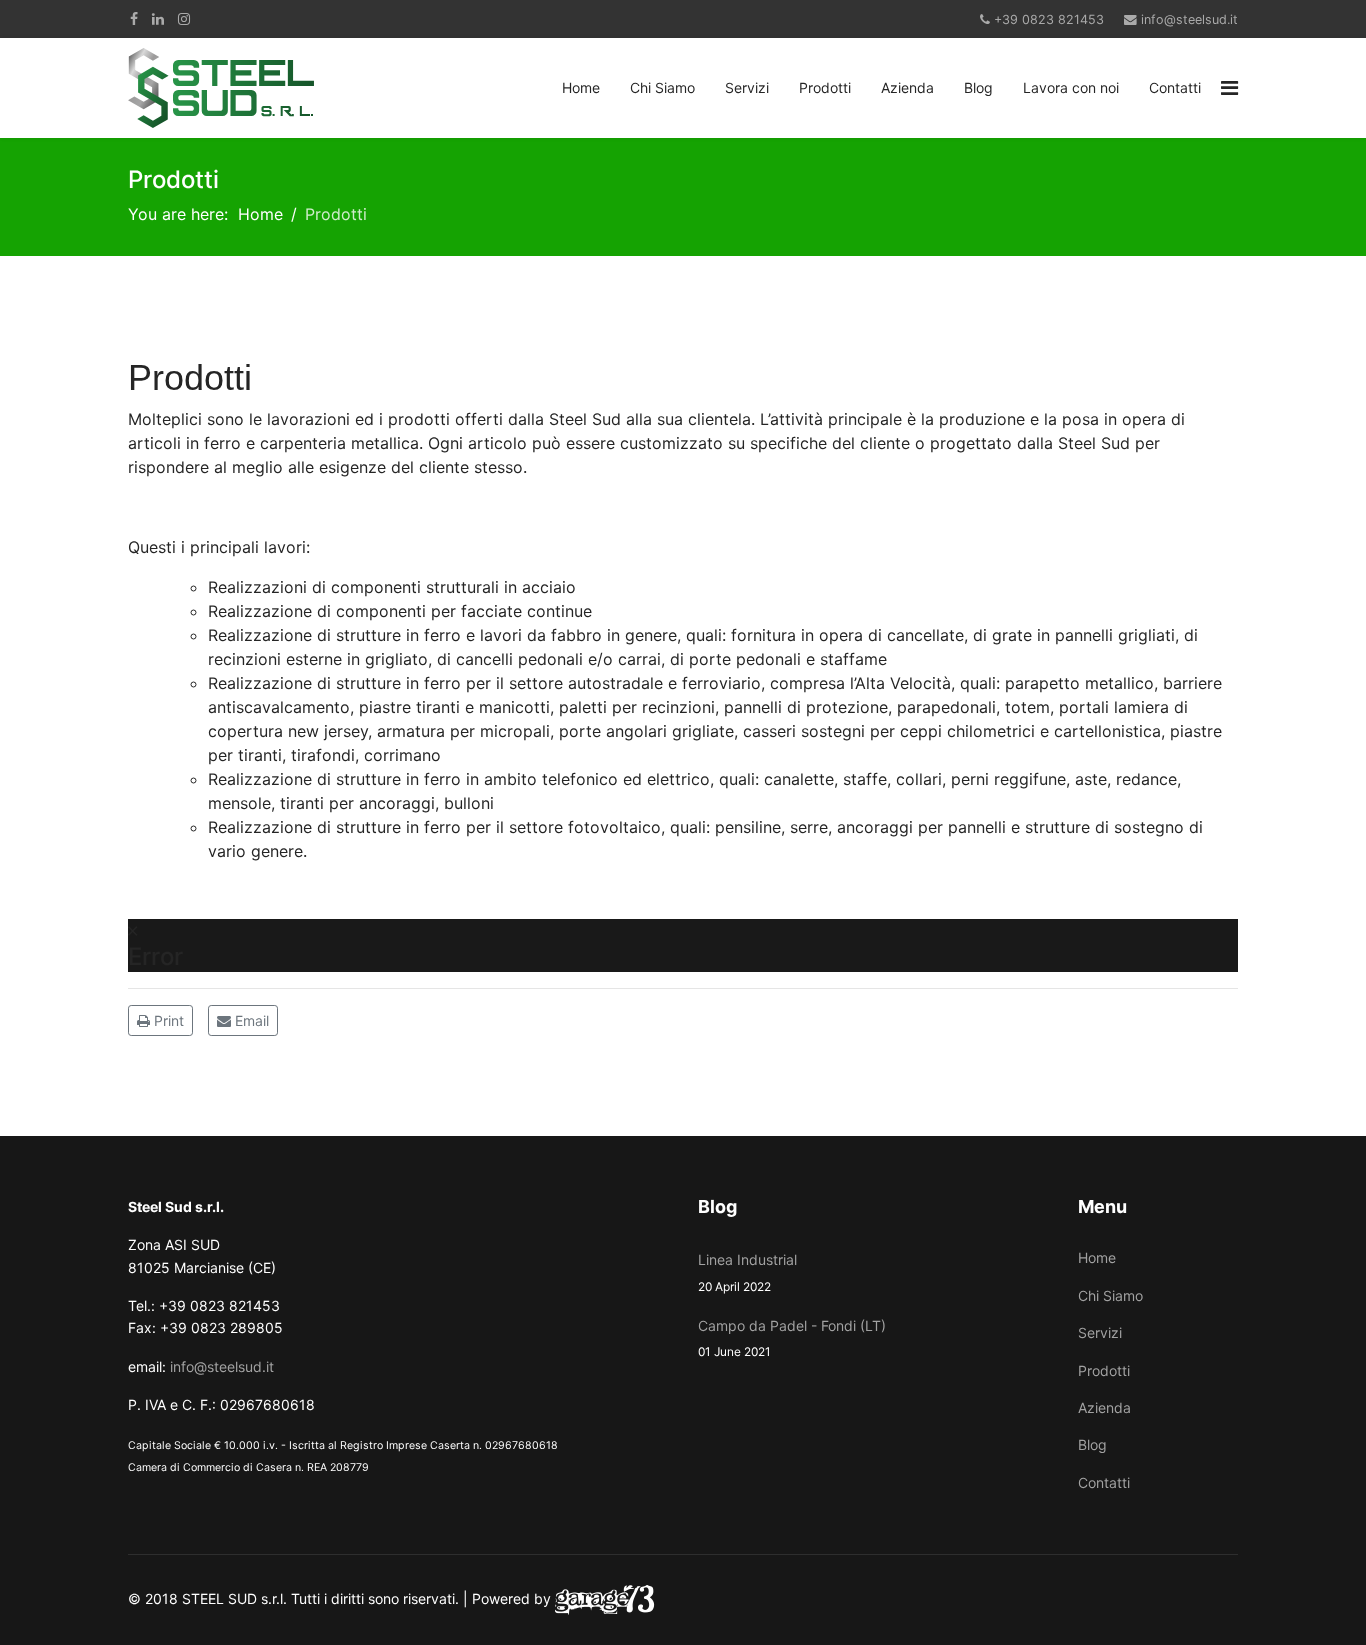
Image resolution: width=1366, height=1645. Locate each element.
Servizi (747, 87)
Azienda (907, 87)
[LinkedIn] (158, 18)
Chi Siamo (662, 87)
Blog (978, 87)
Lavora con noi (1071, 87)
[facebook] (134, 18)
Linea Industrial (747, 1272)
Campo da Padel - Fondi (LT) (792, 1338)
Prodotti (825, 87)
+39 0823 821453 (1049, 19)
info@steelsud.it (1189, 19)
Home (581, 87)
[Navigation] (1229, 88)
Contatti (1175, 87)
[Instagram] (184, 18)
